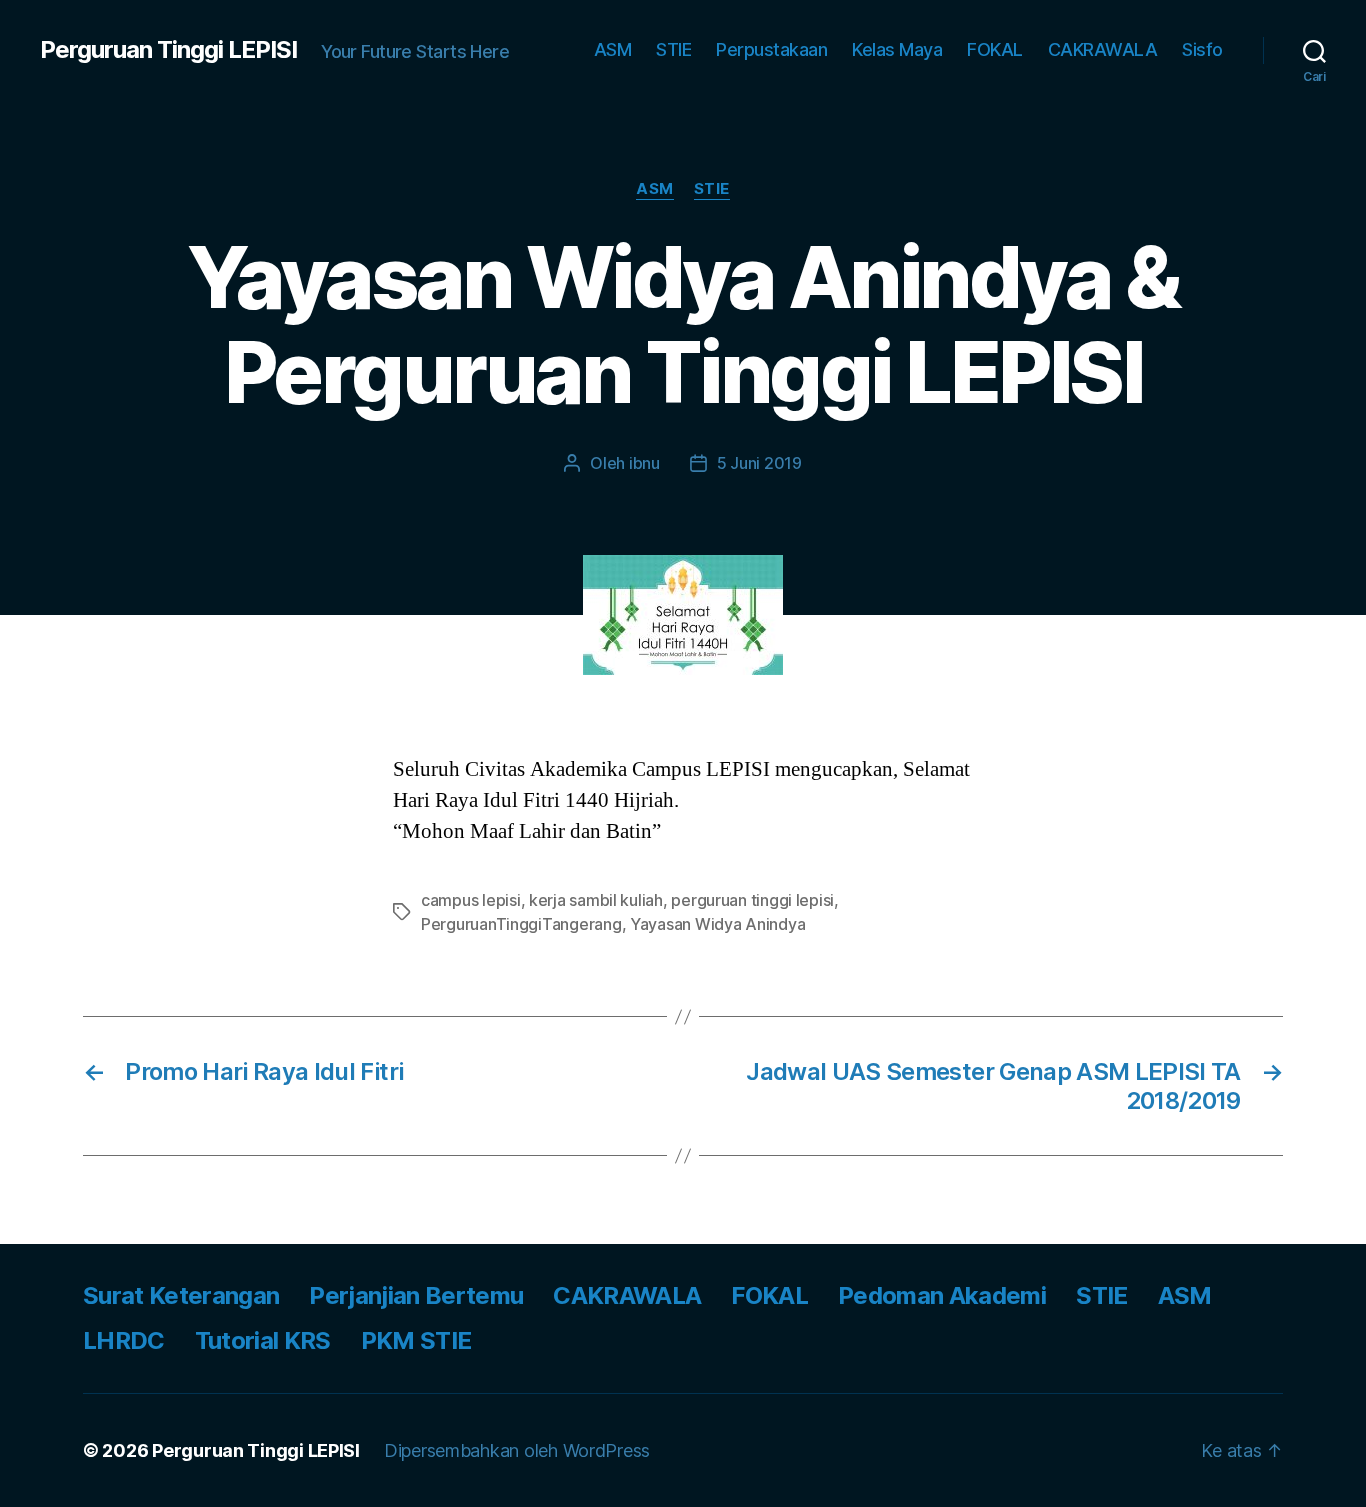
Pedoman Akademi (942, 1295)
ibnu (644, 463)
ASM (613, 49)
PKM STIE (416, 1340)
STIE (673, 49)
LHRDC (124, 1340)
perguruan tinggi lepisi (752, 900)
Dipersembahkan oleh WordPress (517, 1450)
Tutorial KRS (263, 1340)
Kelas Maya (897, 49)
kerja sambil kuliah (596, 900)
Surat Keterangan (181, 1295)
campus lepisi (471, 900)
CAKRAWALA (1103, 49)
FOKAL (995, 49)
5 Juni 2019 (759, 463)
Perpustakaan (771, 49)
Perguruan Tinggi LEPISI (168, 50)
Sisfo (1202, 49)
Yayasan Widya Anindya (717, 924)
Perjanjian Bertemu (416, 1295)
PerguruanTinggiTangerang (521, 924)
